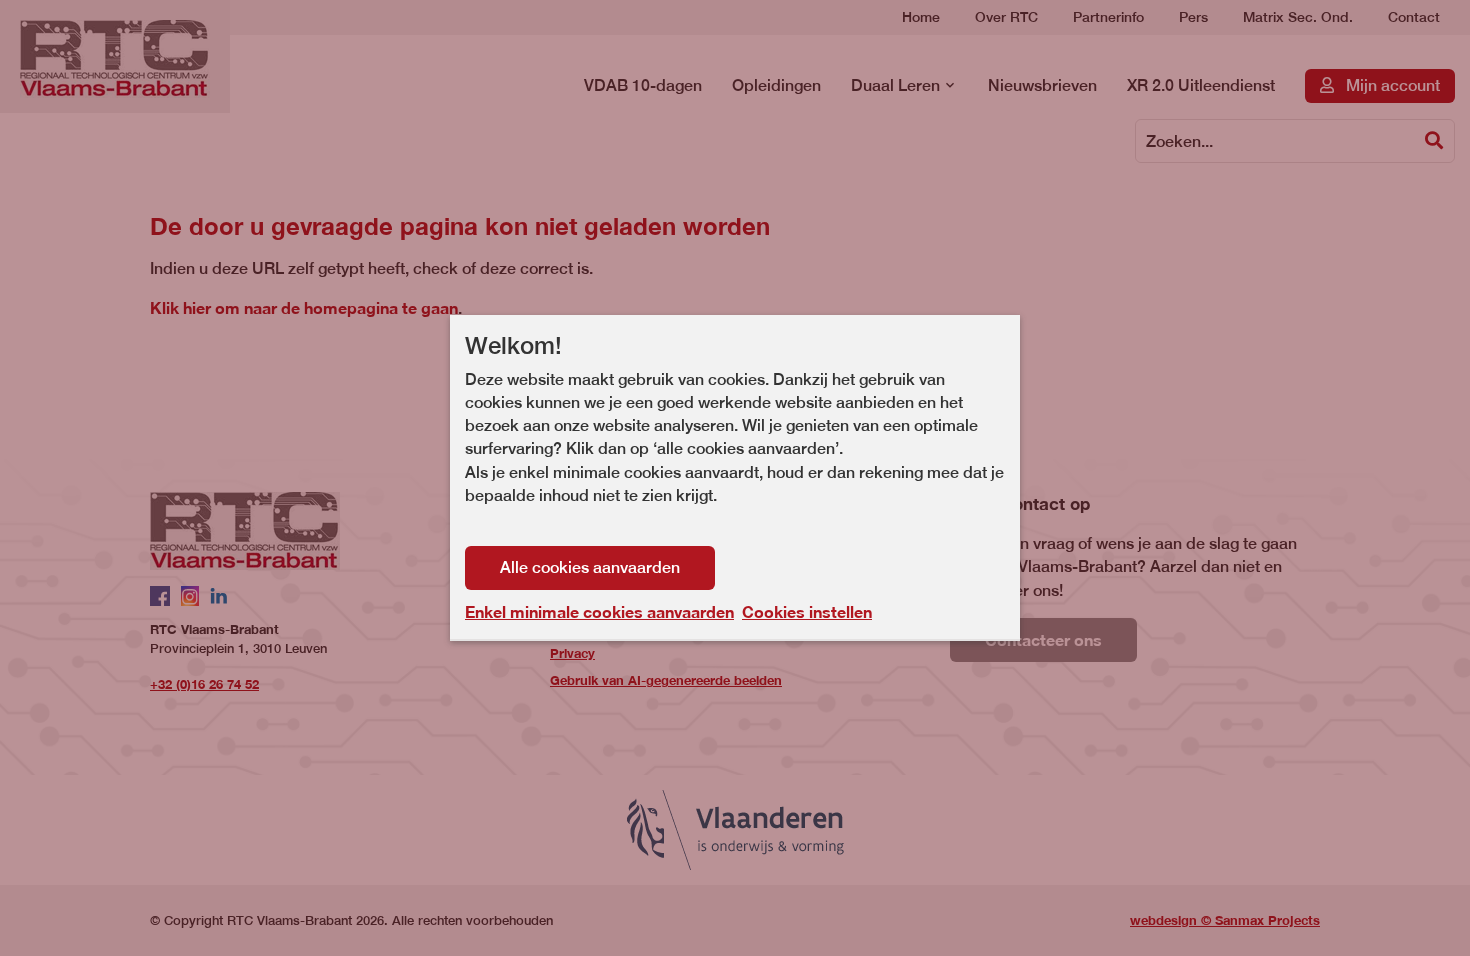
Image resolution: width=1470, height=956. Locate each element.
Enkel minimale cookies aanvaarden (599, 612)
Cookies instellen (807, 611)
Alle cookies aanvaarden (590, 567)
